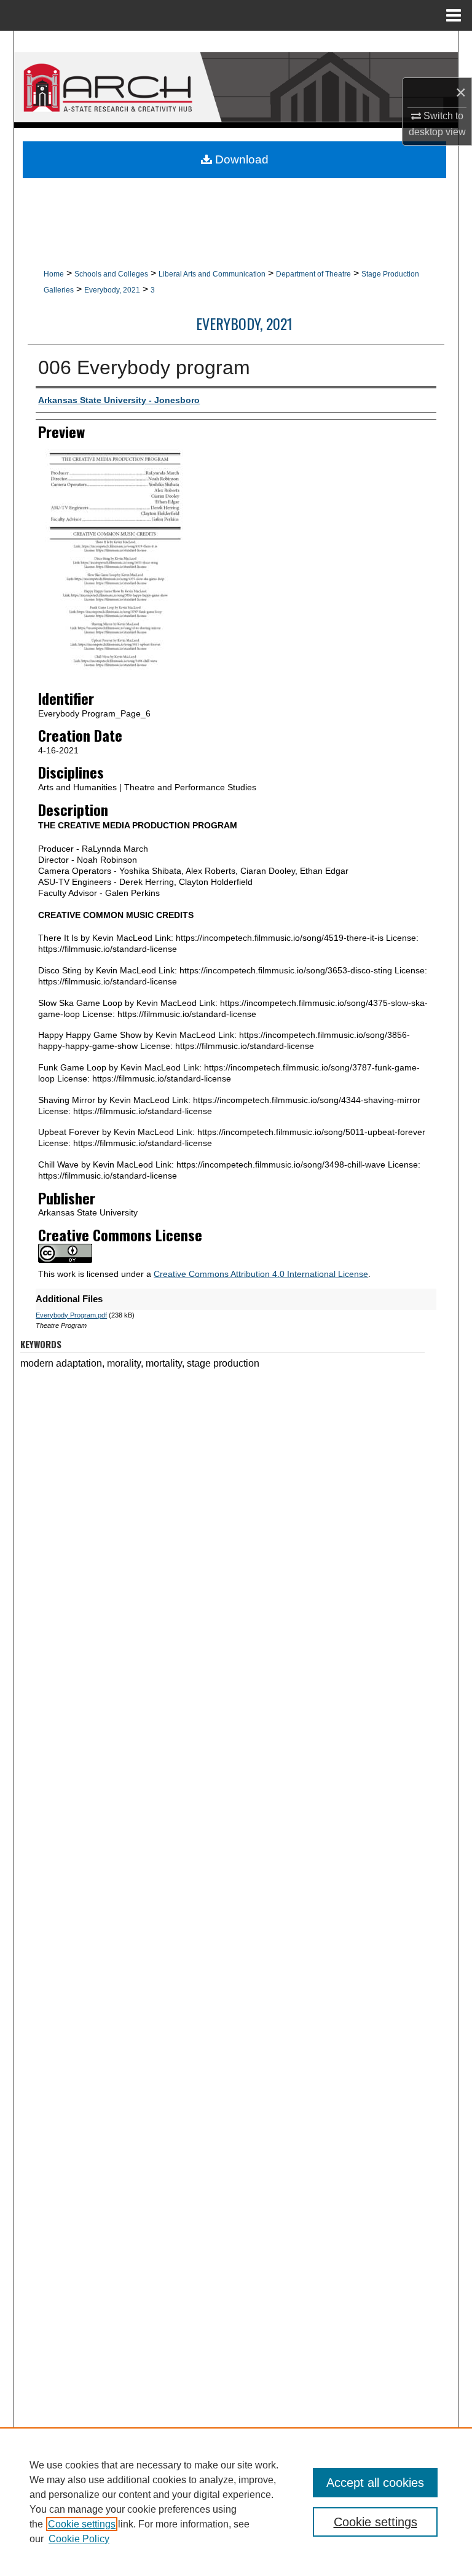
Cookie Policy (79, 2539)
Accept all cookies (375, 2483)
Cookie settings (82, 2524)
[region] (236, 2502)
